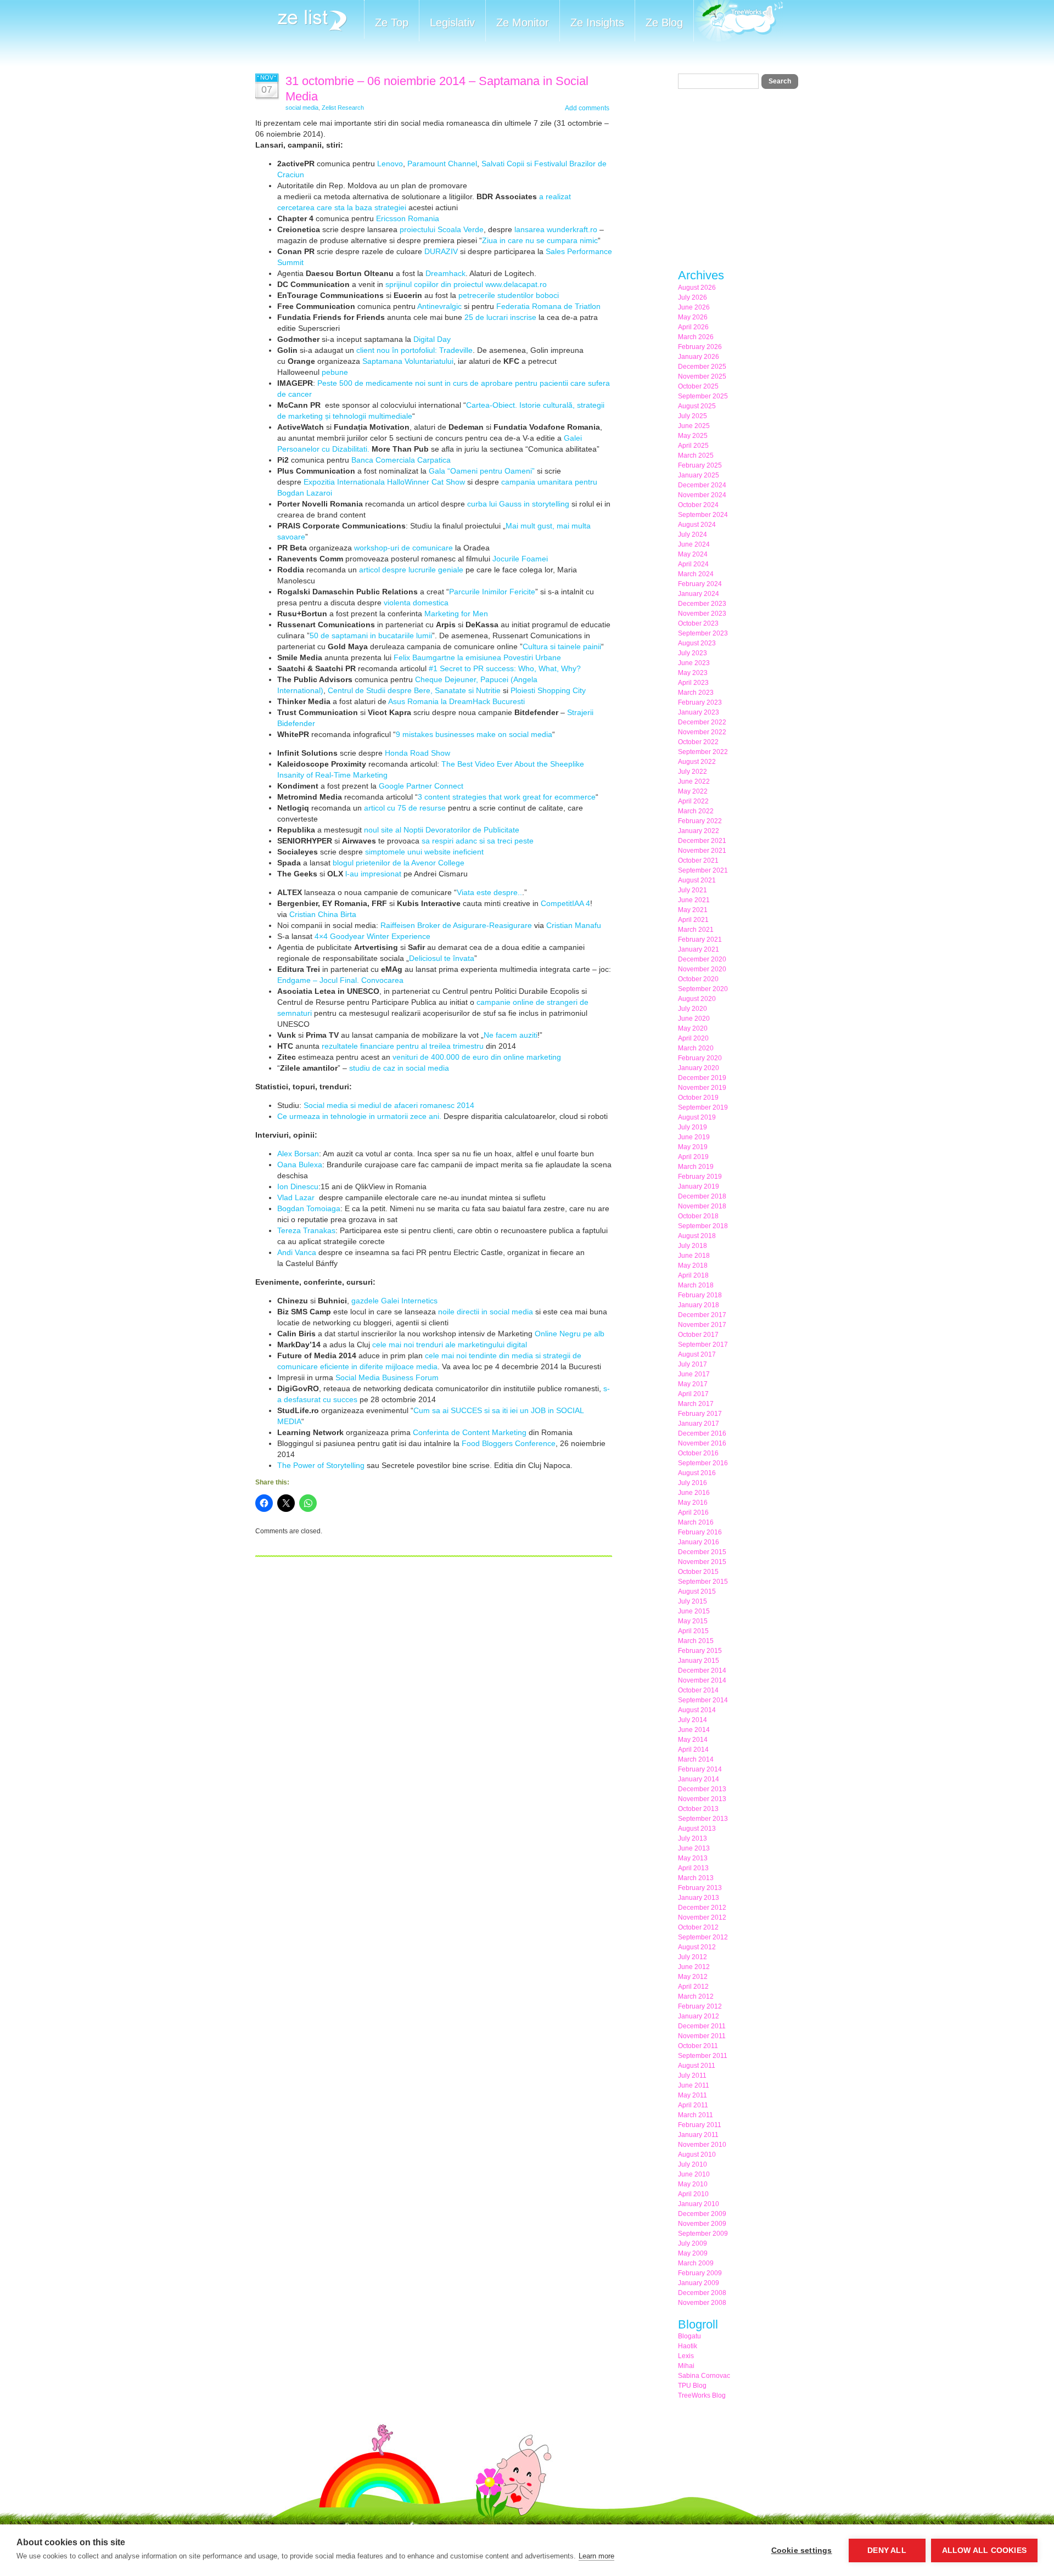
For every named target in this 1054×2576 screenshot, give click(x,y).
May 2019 (693, 1147)
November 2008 (702, 2303)
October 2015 (698, 1572)
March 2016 (696, 1522)
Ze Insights (597, 23)
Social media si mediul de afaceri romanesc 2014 (389, 1105)
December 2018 (702, 1196)
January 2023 (699, 712)
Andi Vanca (298, 1252)
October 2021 (698, 860)
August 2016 (697, 1473)
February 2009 (700, 2273)
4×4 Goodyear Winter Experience (372, 936)
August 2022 (697, 762)
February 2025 (700, 465)
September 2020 (703, 989)
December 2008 (702, 2293)
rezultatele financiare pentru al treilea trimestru (403, 1046)
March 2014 (696, 1759)
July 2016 (693, 1483)
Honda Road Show (417, 753)
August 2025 (697, 406)
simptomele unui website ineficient (424, 852)
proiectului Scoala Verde (442, 229)
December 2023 (702, 604)
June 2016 (694, 1493)
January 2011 (698, 2135)
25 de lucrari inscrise (501, 317)
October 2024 (698, 505)
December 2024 (702, 485)
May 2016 (693, 1503)
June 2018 (694, 1256)
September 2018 (703, 1226)
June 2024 (694, 544)
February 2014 (700, 1769)
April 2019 (693, 1157)
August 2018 (697, 1236)
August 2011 (697, 2066)
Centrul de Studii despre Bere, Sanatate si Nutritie (414, 690)
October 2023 (698, 623)
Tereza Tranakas (306, 1230)
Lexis (686, 2356)
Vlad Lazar (297, 1197)
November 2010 (702, 2145)
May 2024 (693, 554)
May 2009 (693, 2253)
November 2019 (702, 1088)
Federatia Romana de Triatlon (548, 306)
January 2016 (699, 1542)
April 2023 (693, 683)
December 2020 (702, 959)
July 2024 (693, 535)
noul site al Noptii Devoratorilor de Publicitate (442, 830)
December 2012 (702, 1908)
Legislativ (452, 23)
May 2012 (693, 1977)
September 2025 (703, 396)
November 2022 (702, 732)
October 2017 (698, 1335)
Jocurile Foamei (520, 559)
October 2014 (698, 1690)
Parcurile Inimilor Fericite (492, 592)
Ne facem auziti (511, 1035)
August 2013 (697, 1829)
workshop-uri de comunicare (403, 548)
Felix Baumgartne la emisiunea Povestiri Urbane (477, 657)
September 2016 (703, 1463)
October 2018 (698, 1216)
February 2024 (700, 584)
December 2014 (702, 1671)
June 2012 (694, 1967)
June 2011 (694, 2085)
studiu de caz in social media (399, 1068)
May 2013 (693, 1858)
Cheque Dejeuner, (447, 679)
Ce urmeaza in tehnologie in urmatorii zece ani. (359, 1116)
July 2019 (693, 1127)
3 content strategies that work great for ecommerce (507, 797)
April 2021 (693, 920)
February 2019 (700, 1177)
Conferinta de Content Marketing (471, 1432)
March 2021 (696, 930)
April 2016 (693, 1512)
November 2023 (702, 614)
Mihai (686, 2366)
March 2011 (696, 2115)
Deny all (887, 2550)
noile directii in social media (486, 1312)
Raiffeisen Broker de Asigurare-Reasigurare (455, 925)
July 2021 (693, 890)
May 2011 (693, 2095)
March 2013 (696, 1878)
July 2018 (693, 1246)
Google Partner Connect (421, 786)
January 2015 (699, 1661)
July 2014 (693, 1720)
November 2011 (702, 2036)
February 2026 (700, 347)
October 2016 (698, 1453)
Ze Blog (664, 23)
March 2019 (696, 1167)
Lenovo (390, 164)
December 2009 (702, 2214)
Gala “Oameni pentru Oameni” (482, 471)
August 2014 (697, 1710)
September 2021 (703, 870)
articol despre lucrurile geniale (411, 570)
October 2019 (698, 1098)
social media (302, 108)
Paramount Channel (442, 164)
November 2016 (702, 1443)
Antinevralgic (439, 306)
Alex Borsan (298, 1154)
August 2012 (697, 1947)
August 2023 (697, 643)
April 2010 (693, 2194)
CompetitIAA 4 (565, 903)
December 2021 (702, 841)
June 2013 (694, 1848)
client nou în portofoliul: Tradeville (414, 350)
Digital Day (432, 339)
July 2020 (693, 1009)
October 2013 (698, 1809)
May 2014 (693, 1740)
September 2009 (703, 2234)
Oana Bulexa (300, 1165)
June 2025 (694, 426)
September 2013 (703, 1819)
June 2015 (694, 1611)
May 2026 (693, 317)
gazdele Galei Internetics (394, 1301)
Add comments (587, 108)
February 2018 (700, 1295)
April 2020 (693, 1038)
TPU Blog (692, 2386)
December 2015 (702, 1552)
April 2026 (693, 327)
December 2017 (702, 1315)
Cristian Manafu (574, 925)
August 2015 (697, 1591)
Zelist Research (343, 108)
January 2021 (699, 949)
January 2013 (699, 1898)
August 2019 (697, 1117)
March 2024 (696, 574)
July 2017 (693, 1364)
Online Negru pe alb (570, 1334)
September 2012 (703, 1937)
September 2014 (703, 1700)
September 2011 (703, 2056)
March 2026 (696, 337)
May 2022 (693, 791)
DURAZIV (441, 251)
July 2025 (693, 416)
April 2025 (693, 446)
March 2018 (696, 1285)
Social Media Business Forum (387, 1377)
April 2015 (693, 1631)
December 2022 (702, 722)
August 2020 (697, 999)
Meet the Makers (738, 22)
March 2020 (696, 1048)
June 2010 (694, 2174)
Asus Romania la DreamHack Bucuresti (456, 701)
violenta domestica (416, 603)
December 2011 (702, 2026)
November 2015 (702, 1562)
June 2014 (694, 1730)
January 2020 (699, 1068)
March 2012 (696, 1996)
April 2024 (693, 564)
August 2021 (697, 880)
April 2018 (693, 1275)
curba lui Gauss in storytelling (518, 504)
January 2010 (699, 2204)
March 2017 (696, 1404)
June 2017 (694, 1374)
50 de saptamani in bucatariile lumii (371, 635)
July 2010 (693, 2164)
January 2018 (699, 1305)
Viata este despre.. (489, 892)
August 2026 (697, 288)
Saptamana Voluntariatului (408, 361)
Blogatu (689, 2336)
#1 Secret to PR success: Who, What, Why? (505, 668)
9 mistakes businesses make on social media (474, 734)
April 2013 (693, 1868)
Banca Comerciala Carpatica (401, 460)
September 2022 (703, 752)
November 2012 (702, 1917)
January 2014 (699, 1779)
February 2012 (700, 2006)
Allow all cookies (984, 2550)
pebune (335, 372)
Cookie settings (802, 2550)
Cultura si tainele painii (562, 646)
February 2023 (700, 702)
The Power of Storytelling (322, 1465)
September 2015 (703, 1582)
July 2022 (693, 772)
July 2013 (693, 1838)
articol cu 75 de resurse (405, 808)
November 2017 (702, 1325)
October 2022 (698, 742)
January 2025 (699, 475)
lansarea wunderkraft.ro (556, 229)
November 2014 (702, 1680)
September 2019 (703, 1107)
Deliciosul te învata (442, 958)
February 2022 (700, 821)
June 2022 (694, 781)
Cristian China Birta (323, 914)
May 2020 (693, 1028)
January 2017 (699, 1424)
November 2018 (702, 1206)
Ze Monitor (523, 23)
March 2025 (696, 455)
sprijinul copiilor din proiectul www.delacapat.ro (466, 284)
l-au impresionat (373, 874)
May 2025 (693, 436)
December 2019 (702, 1078)
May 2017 (693, 1384)
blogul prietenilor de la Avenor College (399, 863)
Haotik (688, 2346)
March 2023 (696, 693)
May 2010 (693, 2184)
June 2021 (694, 900)
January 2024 (699, 594)
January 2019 (699, 1186)
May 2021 (693, 910)
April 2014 (693, 1750)
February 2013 (700, 1888)
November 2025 (702, 376)
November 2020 (702, 969)
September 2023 (703, 633)
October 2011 (698, 2046)
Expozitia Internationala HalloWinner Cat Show (384, 482)
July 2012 (693, 1957)
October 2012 (698, 1927)
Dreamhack (445, 273)
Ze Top (392, 23)
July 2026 (693, 297)
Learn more (596, 2556)
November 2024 (702, 495)
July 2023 (693, 653)
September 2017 (703, 1345)
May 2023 (693, 673)
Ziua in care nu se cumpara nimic (540, 240)
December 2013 (702, 1789)
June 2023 (694, 663)
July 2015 (693, 1601)
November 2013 (702, 1799)
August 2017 (697, 1354)
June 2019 (694, 1137)
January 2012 (699, 2016)
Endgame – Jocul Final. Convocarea (340, 980)
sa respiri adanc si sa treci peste (478, 841)
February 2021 (700, 940)
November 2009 (702, 2224)
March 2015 (696, 1641)
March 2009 (696, 2263)
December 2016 (702, 1433)
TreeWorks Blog (702, 2395)
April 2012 (693, 1987)
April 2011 (693, 2105)
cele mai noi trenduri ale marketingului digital (450, 1345)
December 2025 (702, 367)
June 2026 (694, 307)
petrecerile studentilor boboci (509, 295)
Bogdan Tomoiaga (309, 1208)
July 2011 (692, 2076)
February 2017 (700, 1414)
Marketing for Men (456, 614)
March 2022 (696, 811)
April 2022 (693, 801)
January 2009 (699, 2283)
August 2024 (697, 525)
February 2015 (700, 1651)
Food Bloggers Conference (509, 1443)
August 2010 (697, 2155)
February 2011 (700, 2125)
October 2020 (698, 979)
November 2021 (702, 851)
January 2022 (699, 831)
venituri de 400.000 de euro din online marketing (477, 1057)
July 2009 (693, 2243)
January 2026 (699, 357)
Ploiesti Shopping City (548, 690)
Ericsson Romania (408, 218)
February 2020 (700, 1058)
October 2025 (698, 386)
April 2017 (693, 1394)
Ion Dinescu (298, 1186)
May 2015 (693, 1621)
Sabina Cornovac (704, 2376)
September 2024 (703, 515)
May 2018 (693, 1265)
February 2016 (700, 1532)
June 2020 (694, 1019)
